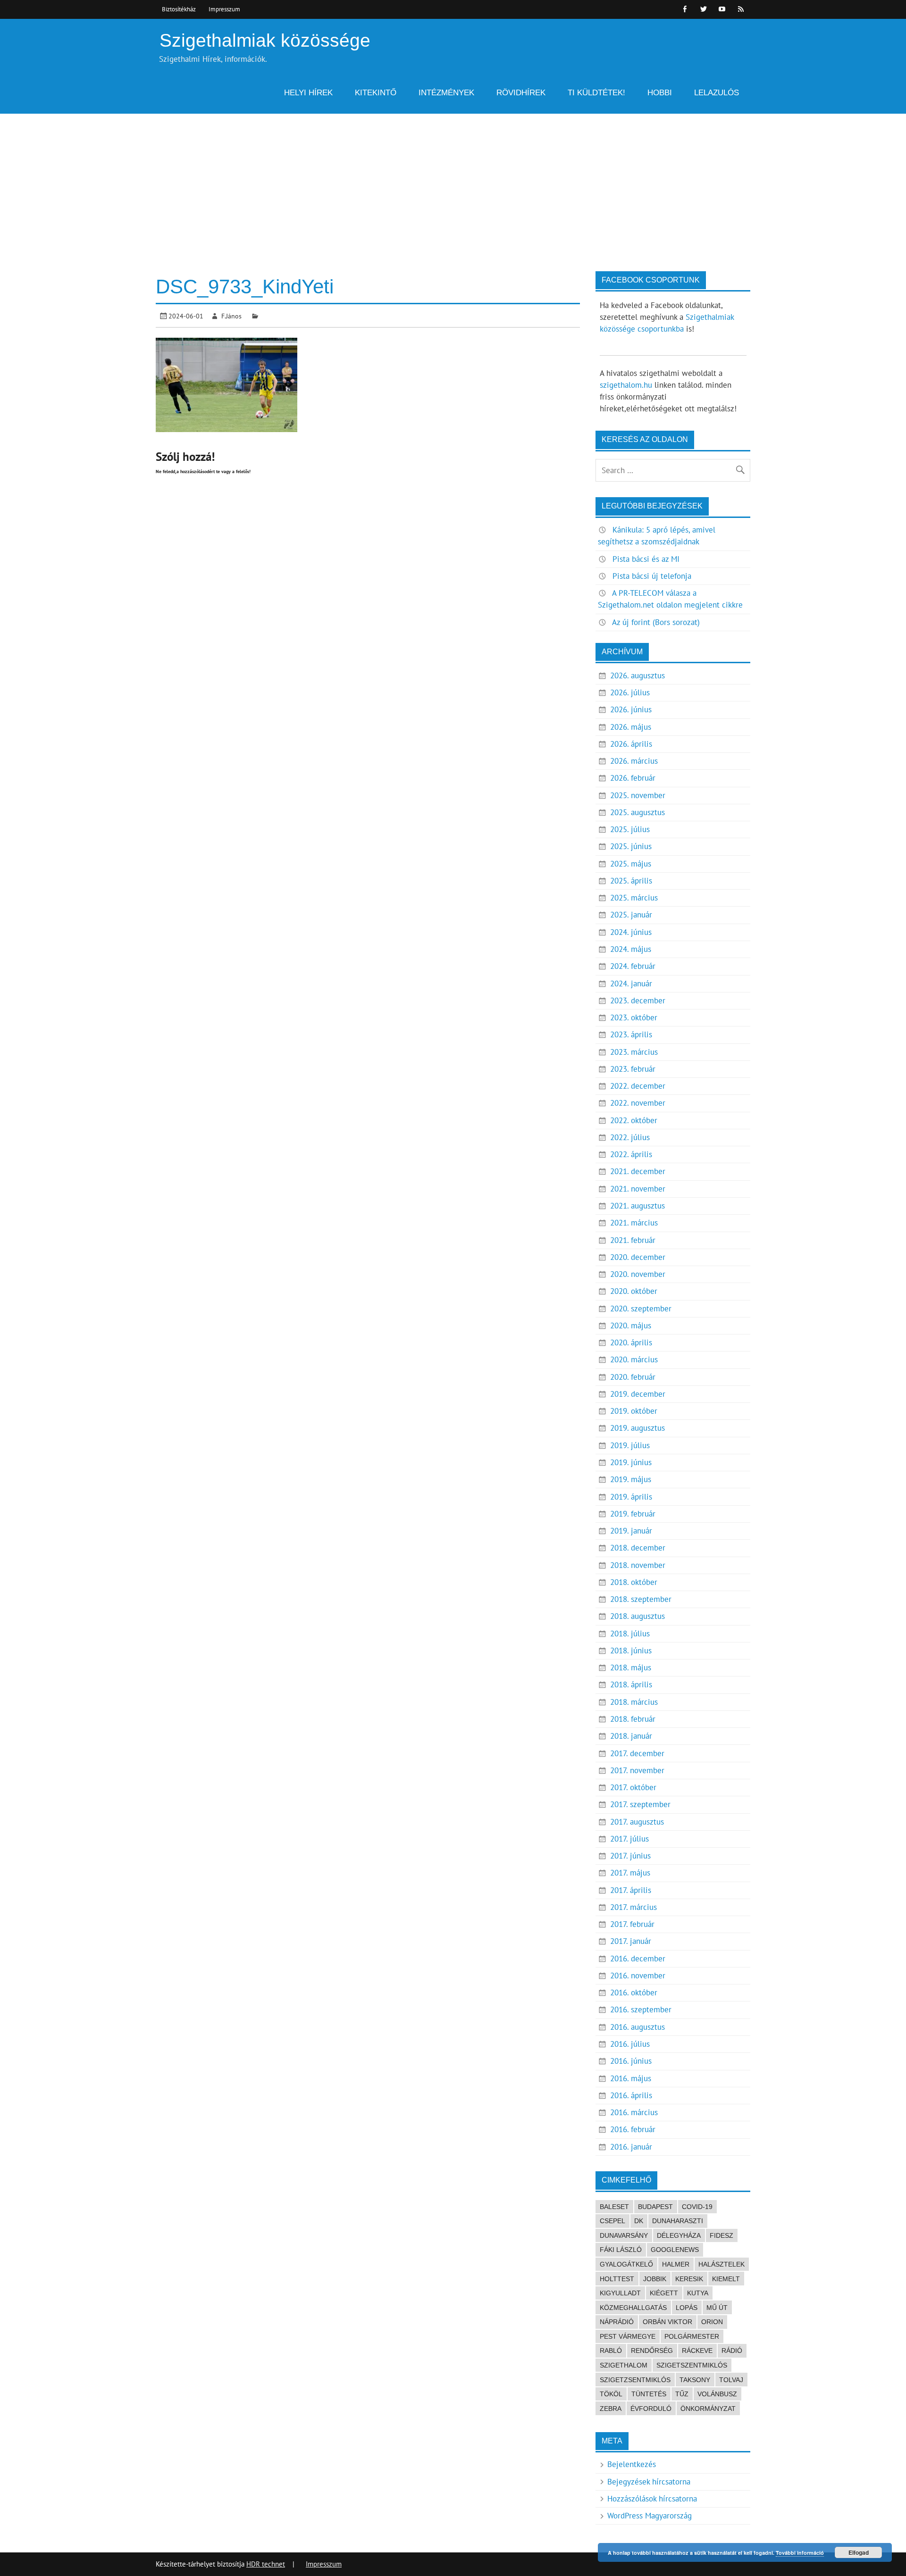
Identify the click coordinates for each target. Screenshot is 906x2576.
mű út (717, 2308)
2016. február (633, 2129)
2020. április (631, 1342)
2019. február (633, 1514)
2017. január (631, 1941)
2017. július (629, 1839)
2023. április (631, 1034)
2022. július (630, 1137)
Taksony (695, 2380)
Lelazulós (717, 93)
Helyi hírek (308, 93)
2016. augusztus (638, 2027)
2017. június (630, 1856)
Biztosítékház (179, 9)
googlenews (675, 2250)
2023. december (638, 1000)
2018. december (638, 1548)
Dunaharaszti (678, 2221)
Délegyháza (679, 2235)
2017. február (632, 1924)
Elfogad (859, 2552)
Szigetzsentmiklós (635, 2380)
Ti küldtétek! (596, 93)
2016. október (634, 1992)
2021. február (633, 1240)
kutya (698, 2293)
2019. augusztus (638, 1428)
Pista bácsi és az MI (646, 559)
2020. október (634, 1291)
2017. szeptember (640, 1804)
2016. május (631, 2078)
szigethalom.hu (626, 385)
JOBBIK (655, 2279)
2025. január (631, 915)
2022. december (638, 1086)
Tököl (611, 2394)
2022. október (634, 1120)
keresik (689, 2279)
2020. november (638, 1274)
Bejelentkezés (632, 2464)
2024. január (631, 984)
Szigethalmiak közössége (265, 40)
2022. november (638, 1103)
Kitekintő (376, 93)
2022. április (631, 1154)
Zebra (611, 2409)
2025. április (631, 881)
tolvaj (731, 2380)
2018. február (633, 1719)
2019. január (631, 1531)
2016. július (630, 2044)
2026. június (631, 709)
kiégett (664, 2293)
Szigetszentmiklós (692, 2365)
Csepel (612, 2221)
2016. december (638, 1959)
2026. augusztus (638, 675)
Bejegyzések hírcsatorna (649, 2482)
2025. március (634, 898)
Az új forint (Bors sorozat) (656, 622)
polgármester (692, 2336)
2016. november (638, 1976)
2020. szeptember (641, 1309)
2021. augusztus (638, 1206)
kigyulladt (620, 2293)
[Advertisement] (453, 184)
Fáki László (621, 2250)
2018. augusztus (638, 1616)
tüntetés (649, 2394)
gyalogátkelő (626, 2264)
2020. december (638, 1257)
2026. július (630, 692)
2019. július (630, 1445)
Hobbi (660, 93)
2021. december (638, 1171)
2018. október (634, 1582)
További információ (800, 2553)
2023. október (634, 1017)
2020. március (634, 1359)
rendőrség (652, 2351)
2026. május (631, 727)
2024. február (633, 966)
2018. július (630, 1634)
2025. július (630, 829)
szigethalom (624, 2365)
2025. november (638, 795)
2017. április (631, 1890)
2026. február (633, 778)
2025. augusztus (638, 812)
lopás (687, 2308)
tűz (682, 2394)
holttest (617, 2279)
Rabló (611, 2351)
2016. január (631, 2147)
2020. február (633, 1377)
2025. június (631, 846)
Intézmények (446, 93)
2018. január (631, 1736)
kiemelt (726, 2279)
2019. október (634, 1411)
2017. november (637, 1770)
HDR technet (266, 2564)
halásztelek (721, 2264)
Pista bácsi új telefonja (652, 576)
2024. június (631, 932)
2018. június (631, 1651)
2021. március (634, 1223)
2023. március (634, 1052)
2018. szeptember (641, 1599)
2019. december (638, 1394)
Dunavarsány (624, 2235)
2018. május (631, 1667)
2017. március (633, 1907)
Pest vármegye (628, 2336)
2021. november (638, 1189)
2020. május (631, 1326)
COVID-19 (697, 2207)
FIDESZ (721, 2235)
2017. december (637, 1753)
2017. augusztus (637, 1822)
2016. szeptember (641, 2009)
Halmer (676, 2264)
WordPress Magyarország (650, 2516)
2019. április (631, 1497)
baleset (614, 2207)
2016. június (631, 2061)
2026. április (631, 744)
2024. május (631, 949)
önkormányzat (708, 2409)
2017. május (630, 1873)
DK (639, 2221)
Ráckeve (697, 2351)
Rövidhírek (521, 93)
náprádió (617, 2322)
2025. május (631, 864)
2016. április (631, 2095)
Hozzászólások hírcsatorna (652, 2499)
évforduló (651, 2409)
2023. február (633, 1069)
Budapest (655, 2207)
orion (712, 2322)
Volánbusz (717, 2394)
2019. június (631, 1462)
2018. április (631, 1684)
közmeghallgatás (633, 2308)
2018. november (638, 1565)
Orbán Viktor (667, 2322)
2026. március (634, 761)
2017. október (633, 1787)
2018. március (634, 1702)
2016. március (634, 2112)
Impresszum (224, 9)
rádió (732, 2351)
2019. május (631, 1479)
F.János (231, 316)
